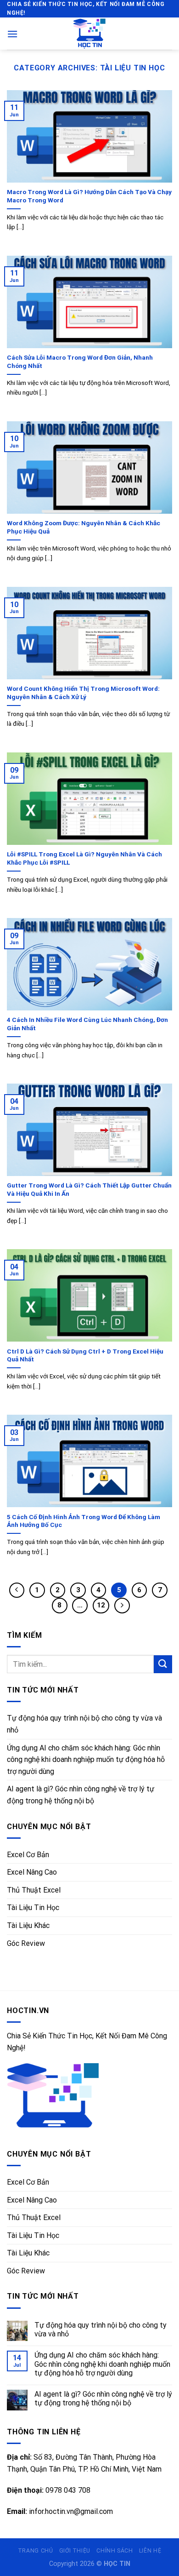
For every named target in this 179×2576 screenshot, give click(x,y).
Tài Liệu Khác (28, 1925)
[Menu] (12, 34)
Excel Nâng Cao (32, 1872)
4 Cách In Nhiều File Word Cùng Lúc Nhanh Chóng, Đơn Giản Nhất (87, 1024)
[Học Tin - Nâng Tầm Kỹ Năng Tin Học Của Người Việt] (89, 34)
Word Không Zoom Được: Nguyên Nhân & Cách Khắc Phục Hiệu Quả (84, 527)
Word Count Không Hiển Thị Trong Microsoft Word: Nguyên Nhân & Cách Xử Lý (83, 693)
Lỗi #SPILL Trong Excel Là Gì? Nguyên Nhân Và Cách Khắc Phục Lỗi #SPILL (84, 858)
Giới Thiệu (75, 2551)
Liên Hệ (150, 2551)
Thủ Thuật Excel (34, 1890)
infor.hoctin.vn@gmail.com (71, 2511)
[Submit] (163, 1664)
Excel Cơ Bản (28, 1855)
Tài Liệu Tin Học (33, 1908)
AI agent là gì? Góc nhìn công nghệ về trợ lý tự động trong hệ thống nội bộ (81, 1795)
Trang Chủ (36, 2551)
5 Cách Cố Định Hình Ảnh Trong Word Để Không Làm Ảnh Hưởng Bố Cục (84, 1521)
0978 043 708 (68, 2490)
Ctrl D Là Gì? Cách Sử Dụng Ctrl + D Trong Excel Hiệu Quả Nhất (85, 1355)
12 (101, 1605)
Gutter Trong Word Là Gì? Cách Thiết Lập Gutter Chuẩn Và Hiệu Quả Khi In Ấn (89, 1189)
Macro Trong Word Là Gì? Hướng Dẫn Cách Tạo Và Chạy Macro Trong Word (89, 196)
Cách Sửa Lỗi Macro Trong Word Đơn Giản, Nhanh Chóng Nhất (80, 361)
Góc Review (26, 1943)
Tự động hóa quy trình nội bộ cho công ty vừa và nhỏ (84, 1724)
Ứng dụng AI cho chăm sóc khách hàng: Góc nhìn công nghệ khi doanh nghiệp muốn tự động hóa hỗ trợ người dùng (86, 1760)
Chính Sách (115, 2551)
